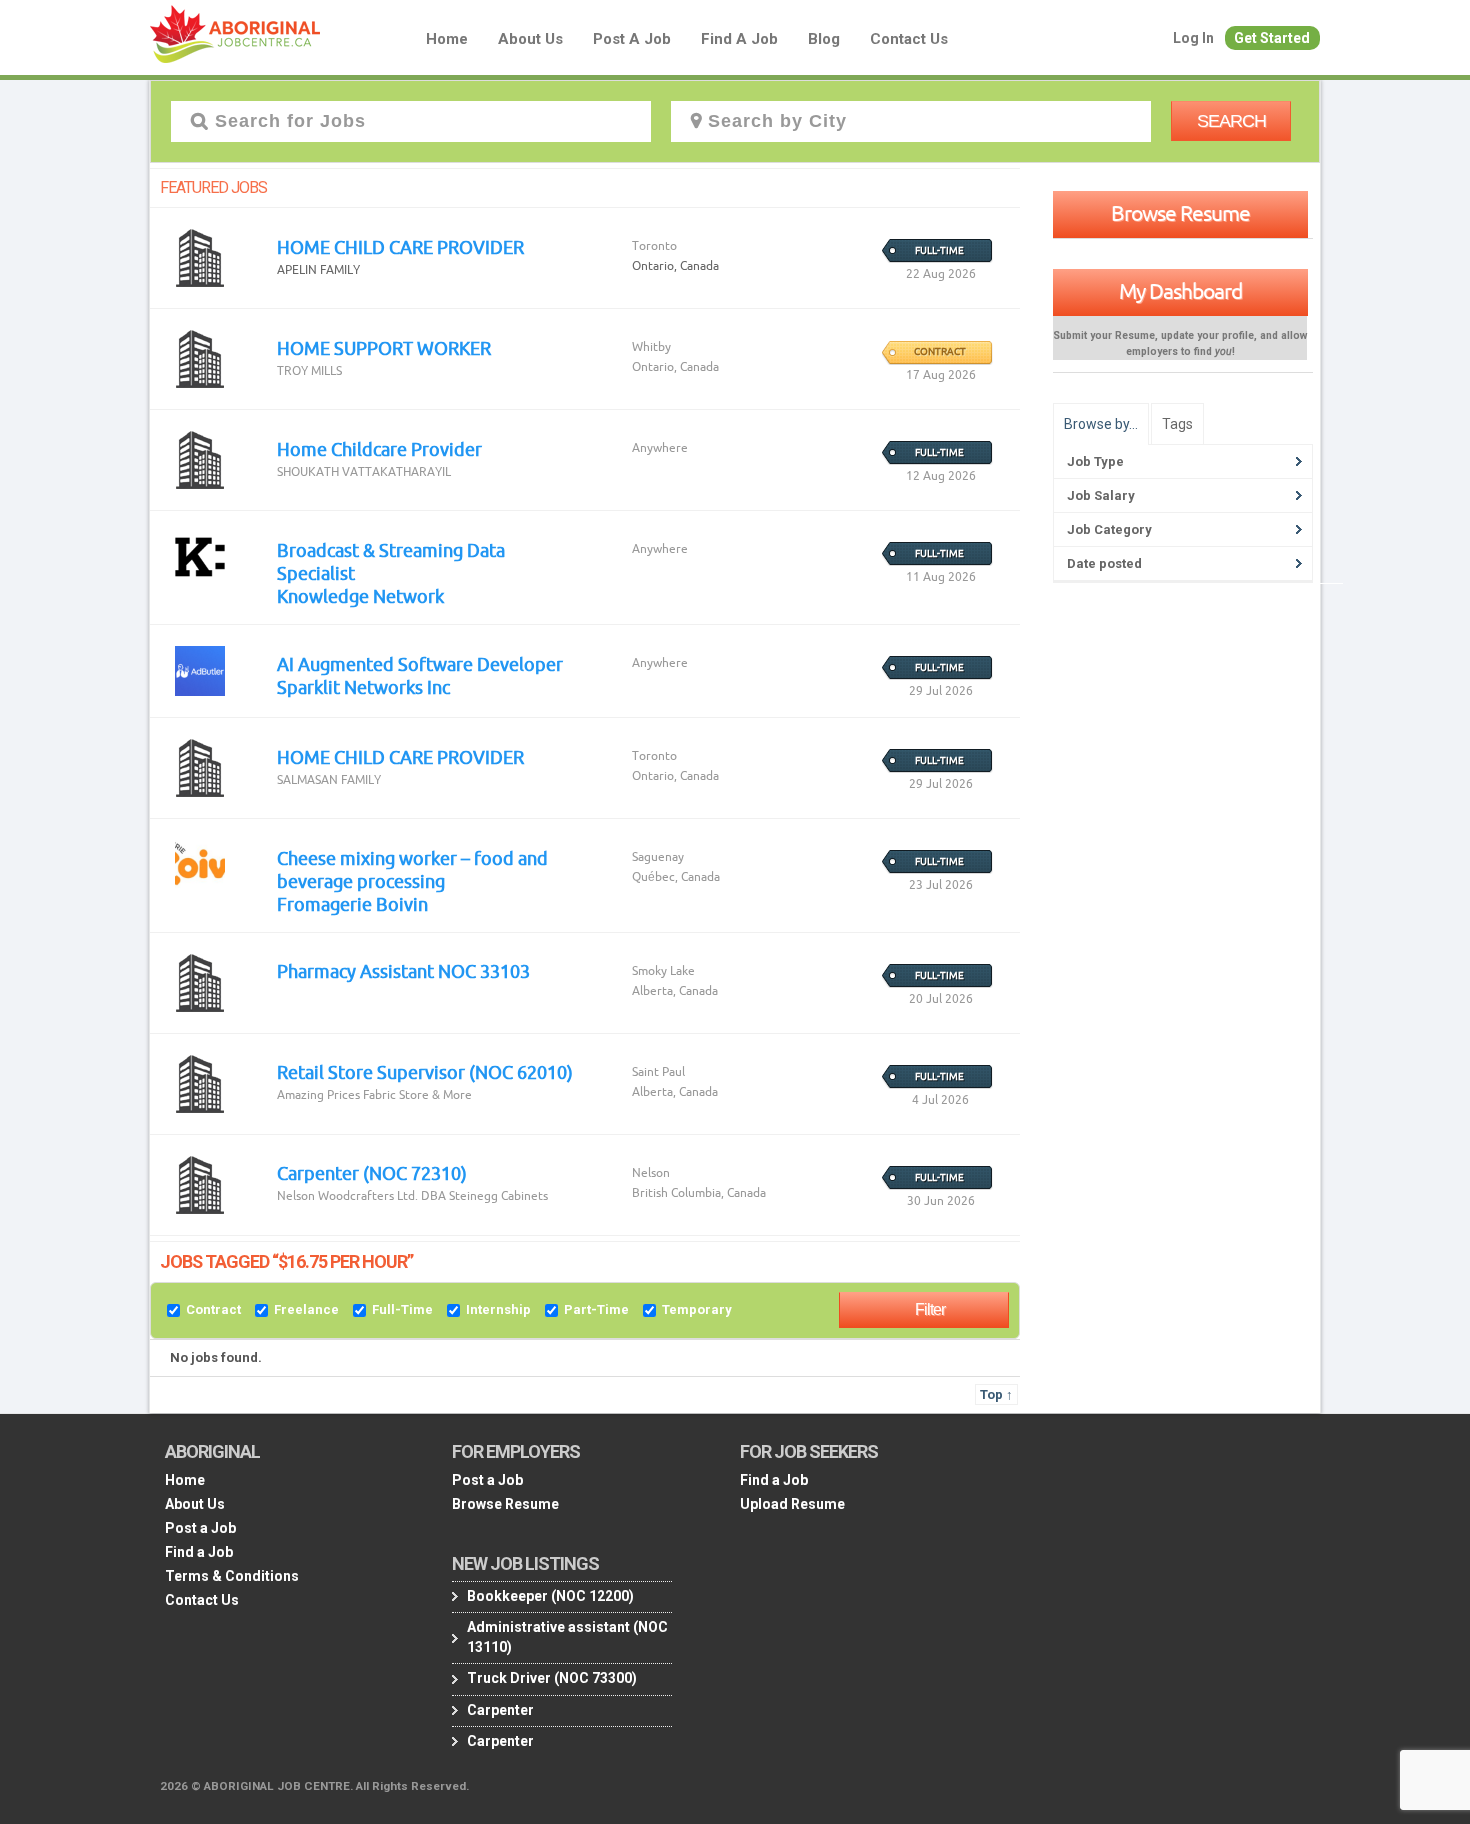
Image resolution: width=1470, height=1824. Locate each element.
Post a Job (632, 39)
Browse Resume (1180, 213)
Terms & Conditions (232, 1576)
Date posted (1104, 563)
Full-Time (402, 1309)
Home (447, 39)
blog (824, 39)
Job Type (1095, 461)
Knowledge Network (360, 596)
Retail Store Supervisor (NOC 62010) (425, 1072)
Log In (1193, 38)
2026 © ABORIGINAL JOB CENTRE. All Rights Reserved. (314, 1786)
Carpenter (500, 1710)
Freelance (306, 1309)
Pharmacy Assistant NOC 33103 (403, 971)
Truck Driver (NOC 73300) (552, 1678)
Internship (498, 1309)
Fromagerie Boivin (352, 904)
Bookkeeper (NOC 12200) (550, 1596)
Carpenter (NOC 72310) (372, 1173)
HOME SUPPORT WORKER (384, 348)
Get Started (1272, 38)
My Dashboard (1180, 291)
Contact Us (909, 39)
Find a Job (739, 39)
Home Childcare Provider (379, 449)
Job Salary (1101, 495)
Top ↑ (996, 1394)
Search (1231, 121)
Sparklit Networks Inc (363, 687)
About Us (530, 39)
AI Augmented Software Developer (420, 664)
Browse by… (1101, 424)
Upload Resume (792, 1504)
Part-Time (596, 1309)
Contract (213, 1309)
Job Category (1109, 529)
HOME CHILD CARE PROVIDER (400, 247)
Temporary (697, 1309)
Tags (1177, 424)
